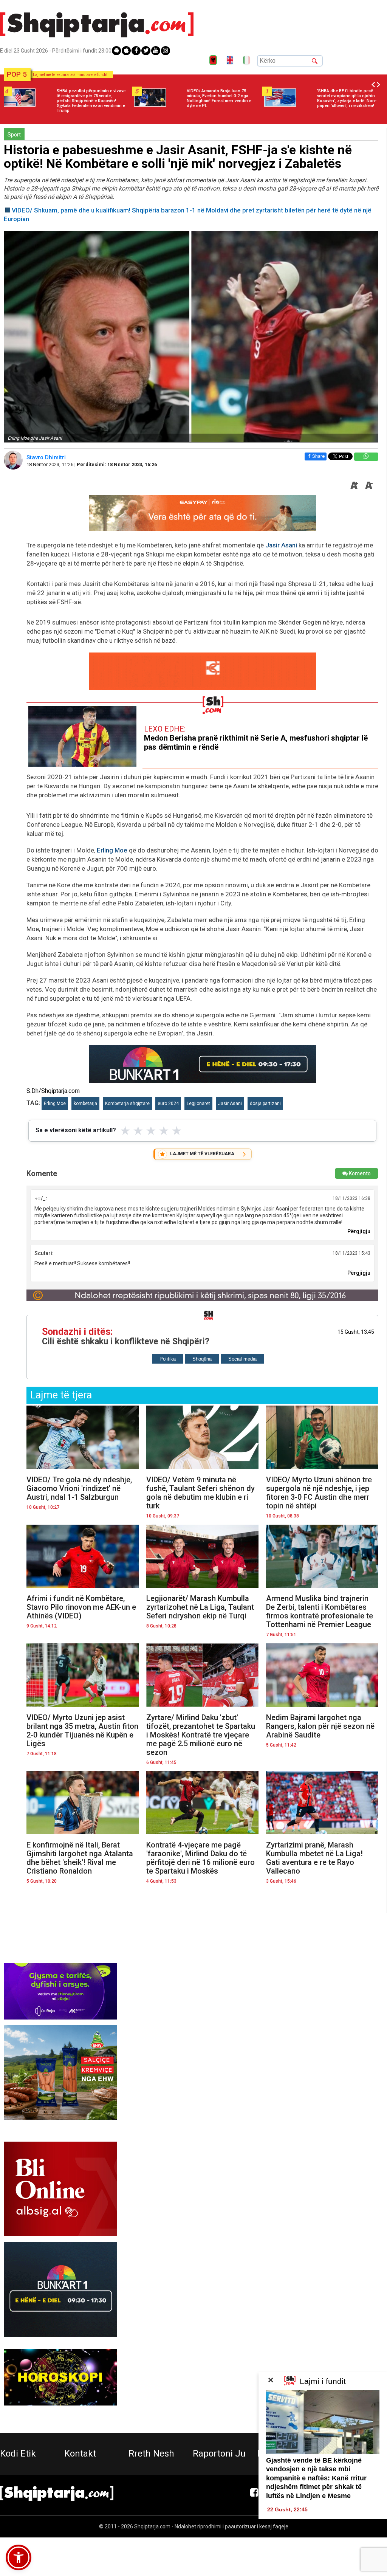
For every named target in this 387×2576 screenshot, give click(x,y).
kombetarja (85, 1104)
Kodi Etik (18, 2454)
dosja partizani (265, 1104)
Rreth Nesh (151, 2454)
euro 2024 (168, 1104)
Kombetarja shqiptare (127, 1104)
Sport (14, 135)
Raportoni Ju (219, 2454)
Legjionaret (198, 1104)
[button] (19, 2557)
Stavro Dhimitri (47, 457)
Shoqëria (202, 1359)
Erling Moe (112, 850)
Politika (168, 1359)
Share (318, 456)
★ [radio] (125, 1131)
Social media (242, 1359)
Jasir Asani (281, 545)
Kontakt (80, 2454)
